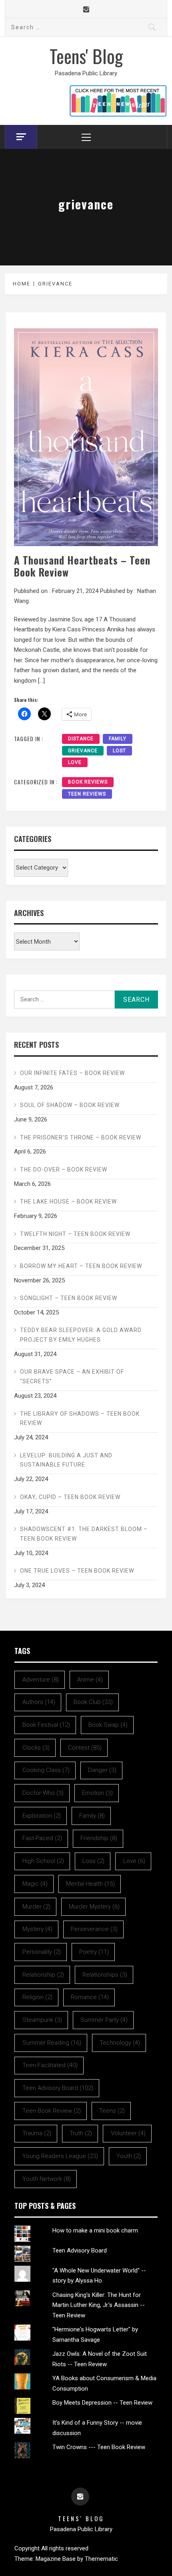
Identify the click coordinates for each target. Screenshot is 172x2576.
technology (120, 2043)
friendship (99, 1838)
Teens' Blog (86, 56)
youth (129, 2156)
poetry (94, 1952)
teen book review (52, 2111)
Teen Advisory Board (80, 2250)
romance (90, 1997)
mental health (90, 1884)
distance (81, 739)
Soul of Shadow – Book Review (70, 1105)
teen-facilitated (50, 2065)
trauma (37, 2133)
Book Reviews (88, 782)
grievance (83, 751)
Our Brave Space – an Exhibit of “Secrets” (72, 1376)
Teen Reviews (87, 794)
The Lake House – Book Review (68, 1202)
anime (90, 1680)
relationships (105, 1975)
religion (37, 1997)
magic (35, 1884)
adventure (41, 1680)
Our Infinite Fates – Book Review (72, 1073)
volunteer (128, 2133)
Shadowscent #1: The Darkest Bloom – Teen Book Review (84, 1534)
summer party (104, 2020)
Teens (112, 2111)
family (118, 739)
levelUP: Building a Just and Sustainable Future (66, 1460)
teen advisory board (58, 2088)
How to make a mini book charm (95, 2230)
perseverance (94, 1929)
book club (93, 1702)
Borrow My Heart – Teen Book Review (81, 1266)
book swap (108, 1725)
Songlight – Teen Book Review (69, 1298)
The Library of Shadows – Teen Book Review (80, 1419)
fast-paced (42, 1838)
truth (81, 2133)
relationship (43, 1975)
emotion (97, 1793)
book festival (46, 1725)
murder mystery (94, 1907)
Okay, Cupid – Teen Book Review (70, 1497)
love (75, 762)
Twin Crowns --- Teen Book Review (99, 2447)
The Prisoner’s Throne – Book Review (81, 1137)
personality (42, 1952)
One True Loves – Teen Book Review (77, 1571)
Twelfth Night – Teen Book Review (75, 1234)
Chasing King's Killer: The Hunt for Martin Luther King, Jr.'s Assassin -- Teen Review (99, 2305)
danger (102, 1770)
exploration (42, 1816)
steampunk (42, 2020)
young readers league (60, 2156)
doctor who (43, 1793)
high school (43, 1861)
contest (85, 1748)
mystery (37, 1929)
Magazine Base (56, 2559)
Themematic (101, 2559)
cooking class (46, 1770)
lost (119, 751)
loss (93, 1861)
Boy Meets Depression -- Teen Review (102, 2403)
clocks (36, 1748)
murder (36, 1907)
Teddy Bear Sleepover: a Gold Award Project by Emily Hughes (81, 1335)
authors (39, 1702)
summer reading (52, 2043)
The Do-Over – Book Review (64, 1169)
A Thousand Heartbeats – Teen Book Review (82, 566)
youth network (47, 2179)
